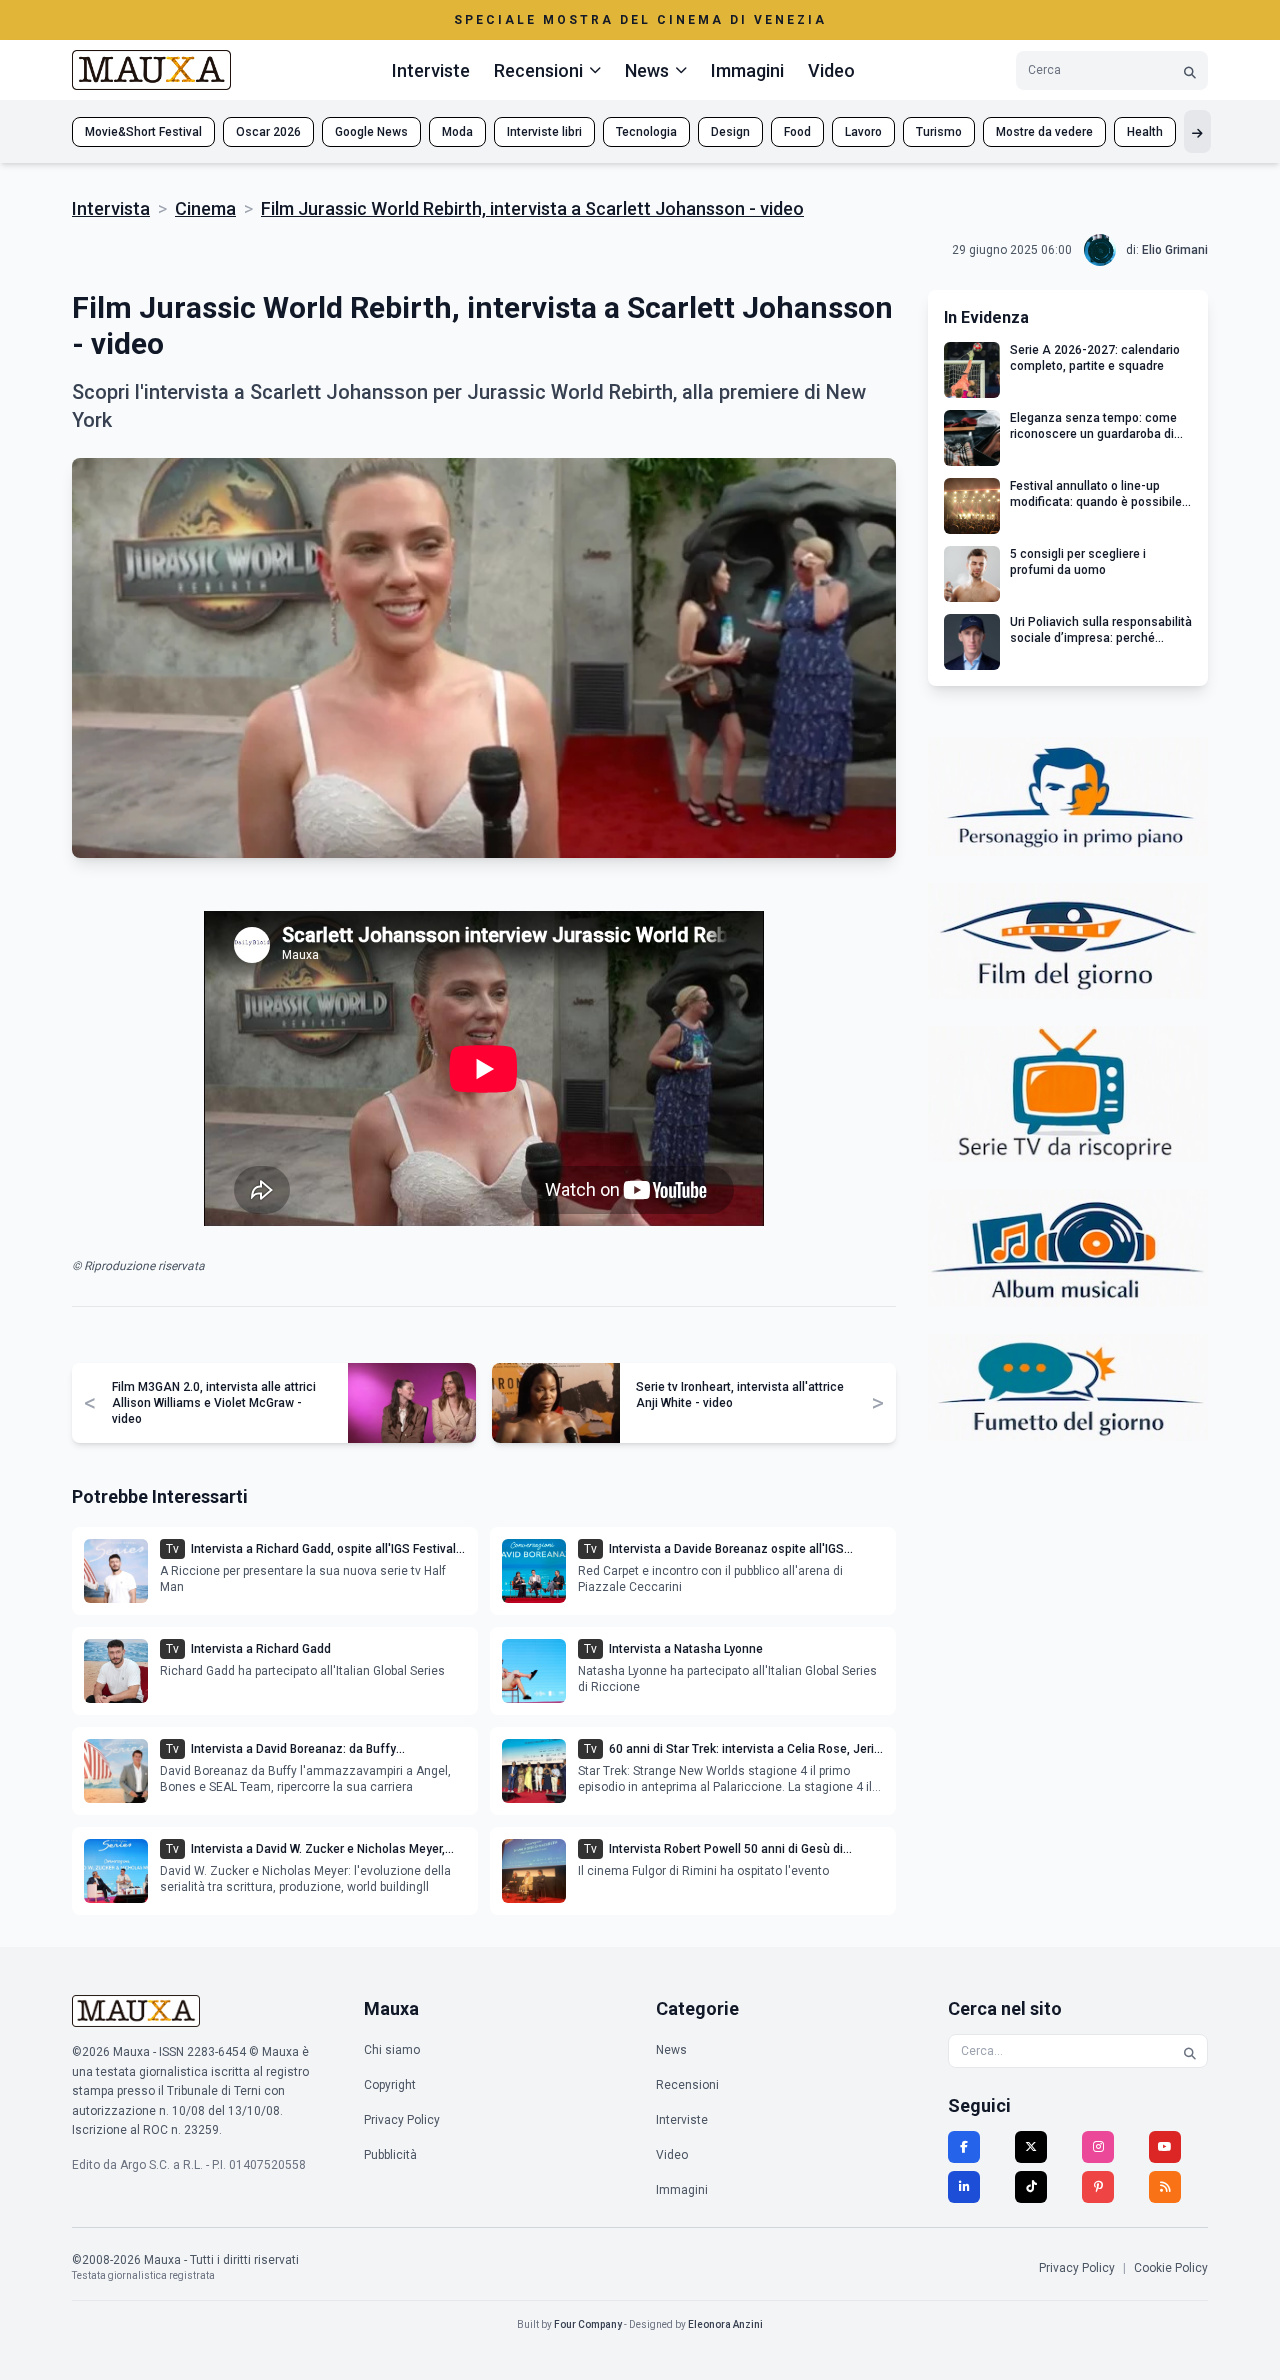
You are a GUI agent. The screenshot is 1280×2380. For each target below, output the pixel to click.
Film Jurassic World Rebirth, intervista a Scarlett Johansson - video (532, 208)
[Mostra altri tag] (1197, 131)
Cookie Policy (1171, 2268)
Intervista (111, 208)
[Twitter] (1031, 2147)
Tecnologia (646, 132)
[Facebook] (964, 2147)
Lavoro (863, 132)
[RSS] (1165, 2187)
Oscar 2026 (268, 132)
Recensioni (687, 2085)
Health (1145, 132)
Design (730, 132)
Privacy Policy (402, 2120)
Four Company (588, 2324)
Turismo (939, 132)
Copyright (390, 2085)
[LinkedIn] (964, 2187)
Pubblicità (390, 2155)
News (671, 2050)
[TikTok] (1031, 2187)
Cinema (205, 208)
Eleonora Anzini (725, 2324)
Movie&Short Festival (143, 132)
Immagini (747, 70)
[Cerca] (1190, 70)
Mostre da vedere (1044, 132)
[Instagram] (1098, 2147)
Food (797, 132)
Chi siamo (392, 2050)
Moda (457, 132)
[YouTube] (1165, 2147)
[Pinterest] (1098, 2187)
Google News (371, 132)
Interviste (431, 70)
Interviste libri (544, 132)
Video (831, 70)
